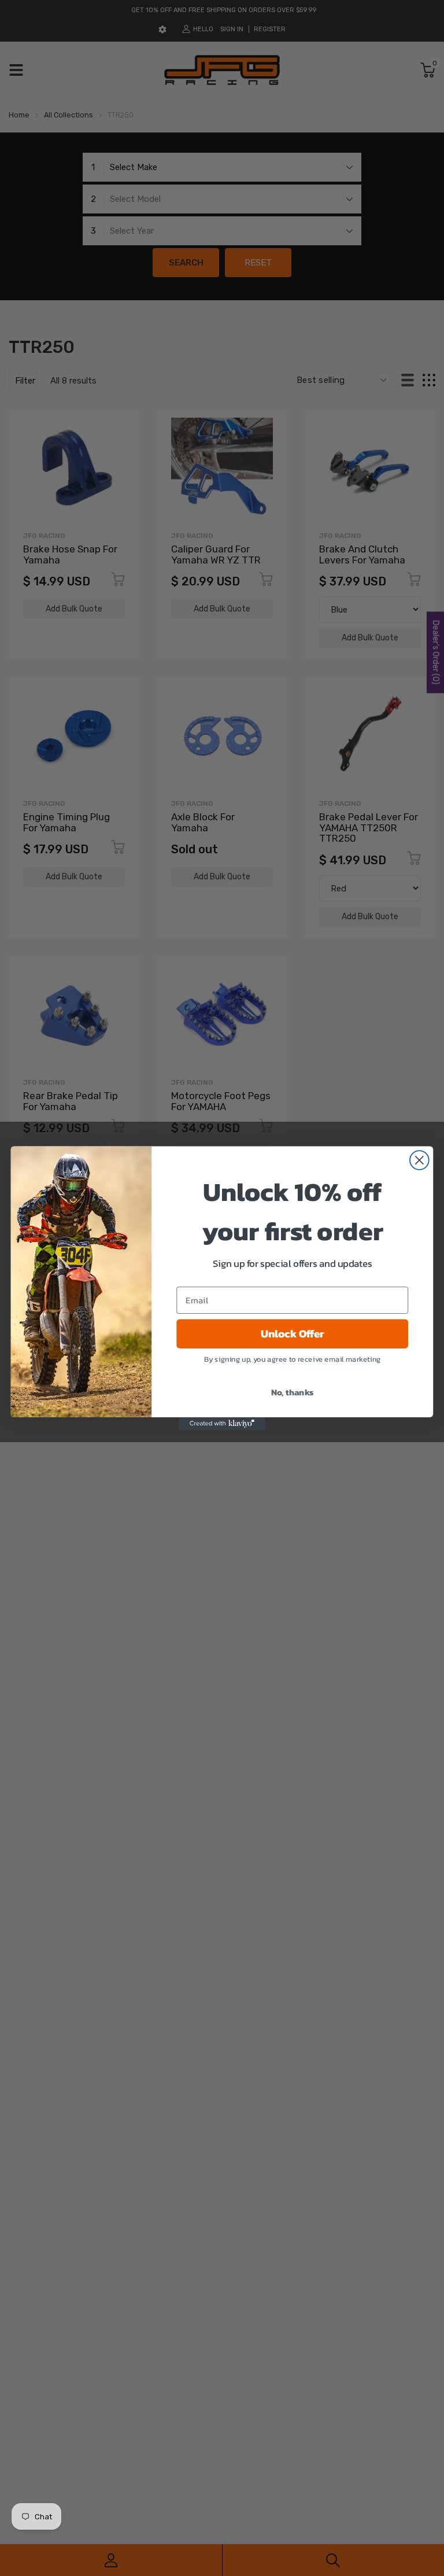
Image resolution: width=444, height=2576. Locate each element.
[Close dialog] (419, 1160)
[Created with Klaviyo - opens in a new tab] (222, 1423)
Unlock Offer (293, 1333)
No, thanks (293, 1391)
